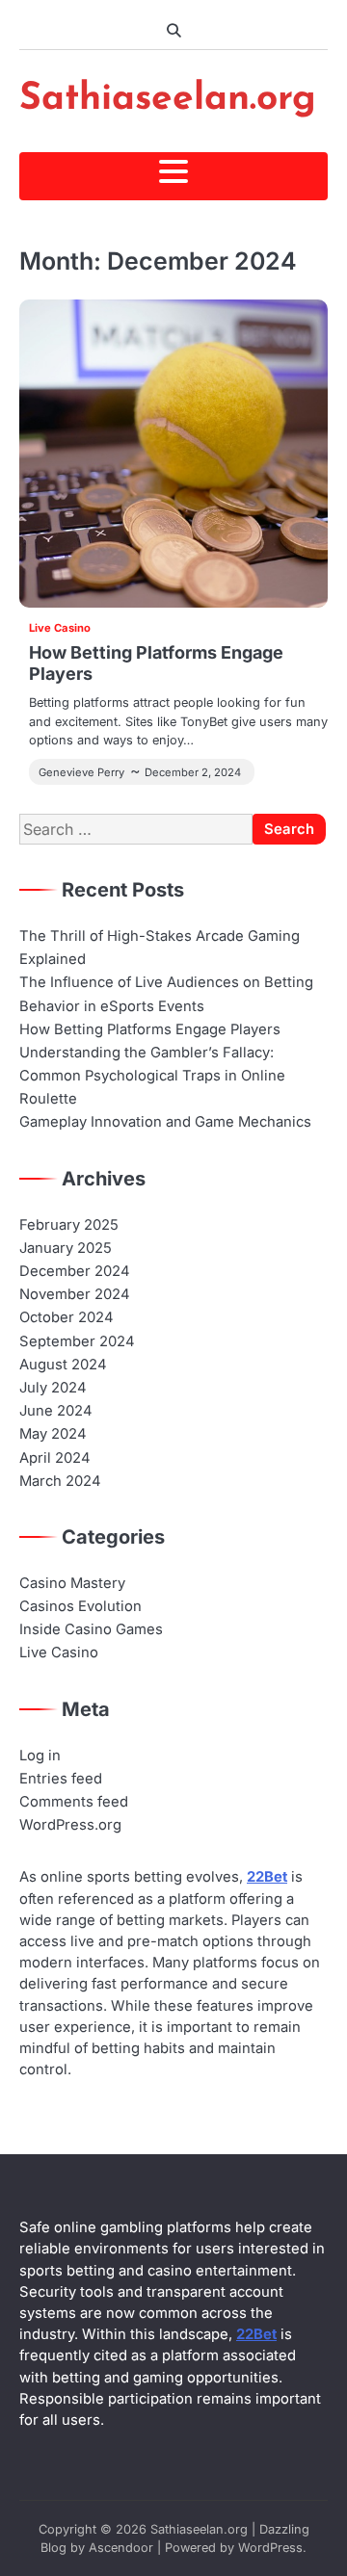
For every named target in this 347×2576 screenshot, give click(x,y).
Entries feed (61, 1779)
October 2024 (67, 1317)
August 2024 (63, 1365)
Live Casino (60, 628)
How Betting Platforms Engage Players (150, 1029)
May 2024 (53, 1434)
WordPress (270, 2548)
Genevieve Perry (81, 772)
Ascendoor (121, 2548)
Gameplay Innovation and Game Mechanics (165, 1122)
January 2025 (66, 1248)
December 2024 (75, 1271)
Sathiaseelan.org (168, 100)
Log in (40, 1756)
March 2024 (60, 1481)
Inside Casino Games (91, 1629)
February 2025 (69, 1225)
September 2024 (77, 1341)
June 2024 (56, 1411)
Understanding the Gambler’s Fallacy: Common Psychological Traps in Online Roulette (152, 1076)
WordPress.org (70, 1825)
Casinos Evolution (80, 1606)
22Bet (267, 1877)
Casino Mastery (72, 1583)
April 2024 (55, 1458)
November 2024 (75, 1294)
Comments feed (74, 1802)
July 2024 (53, 1388)
